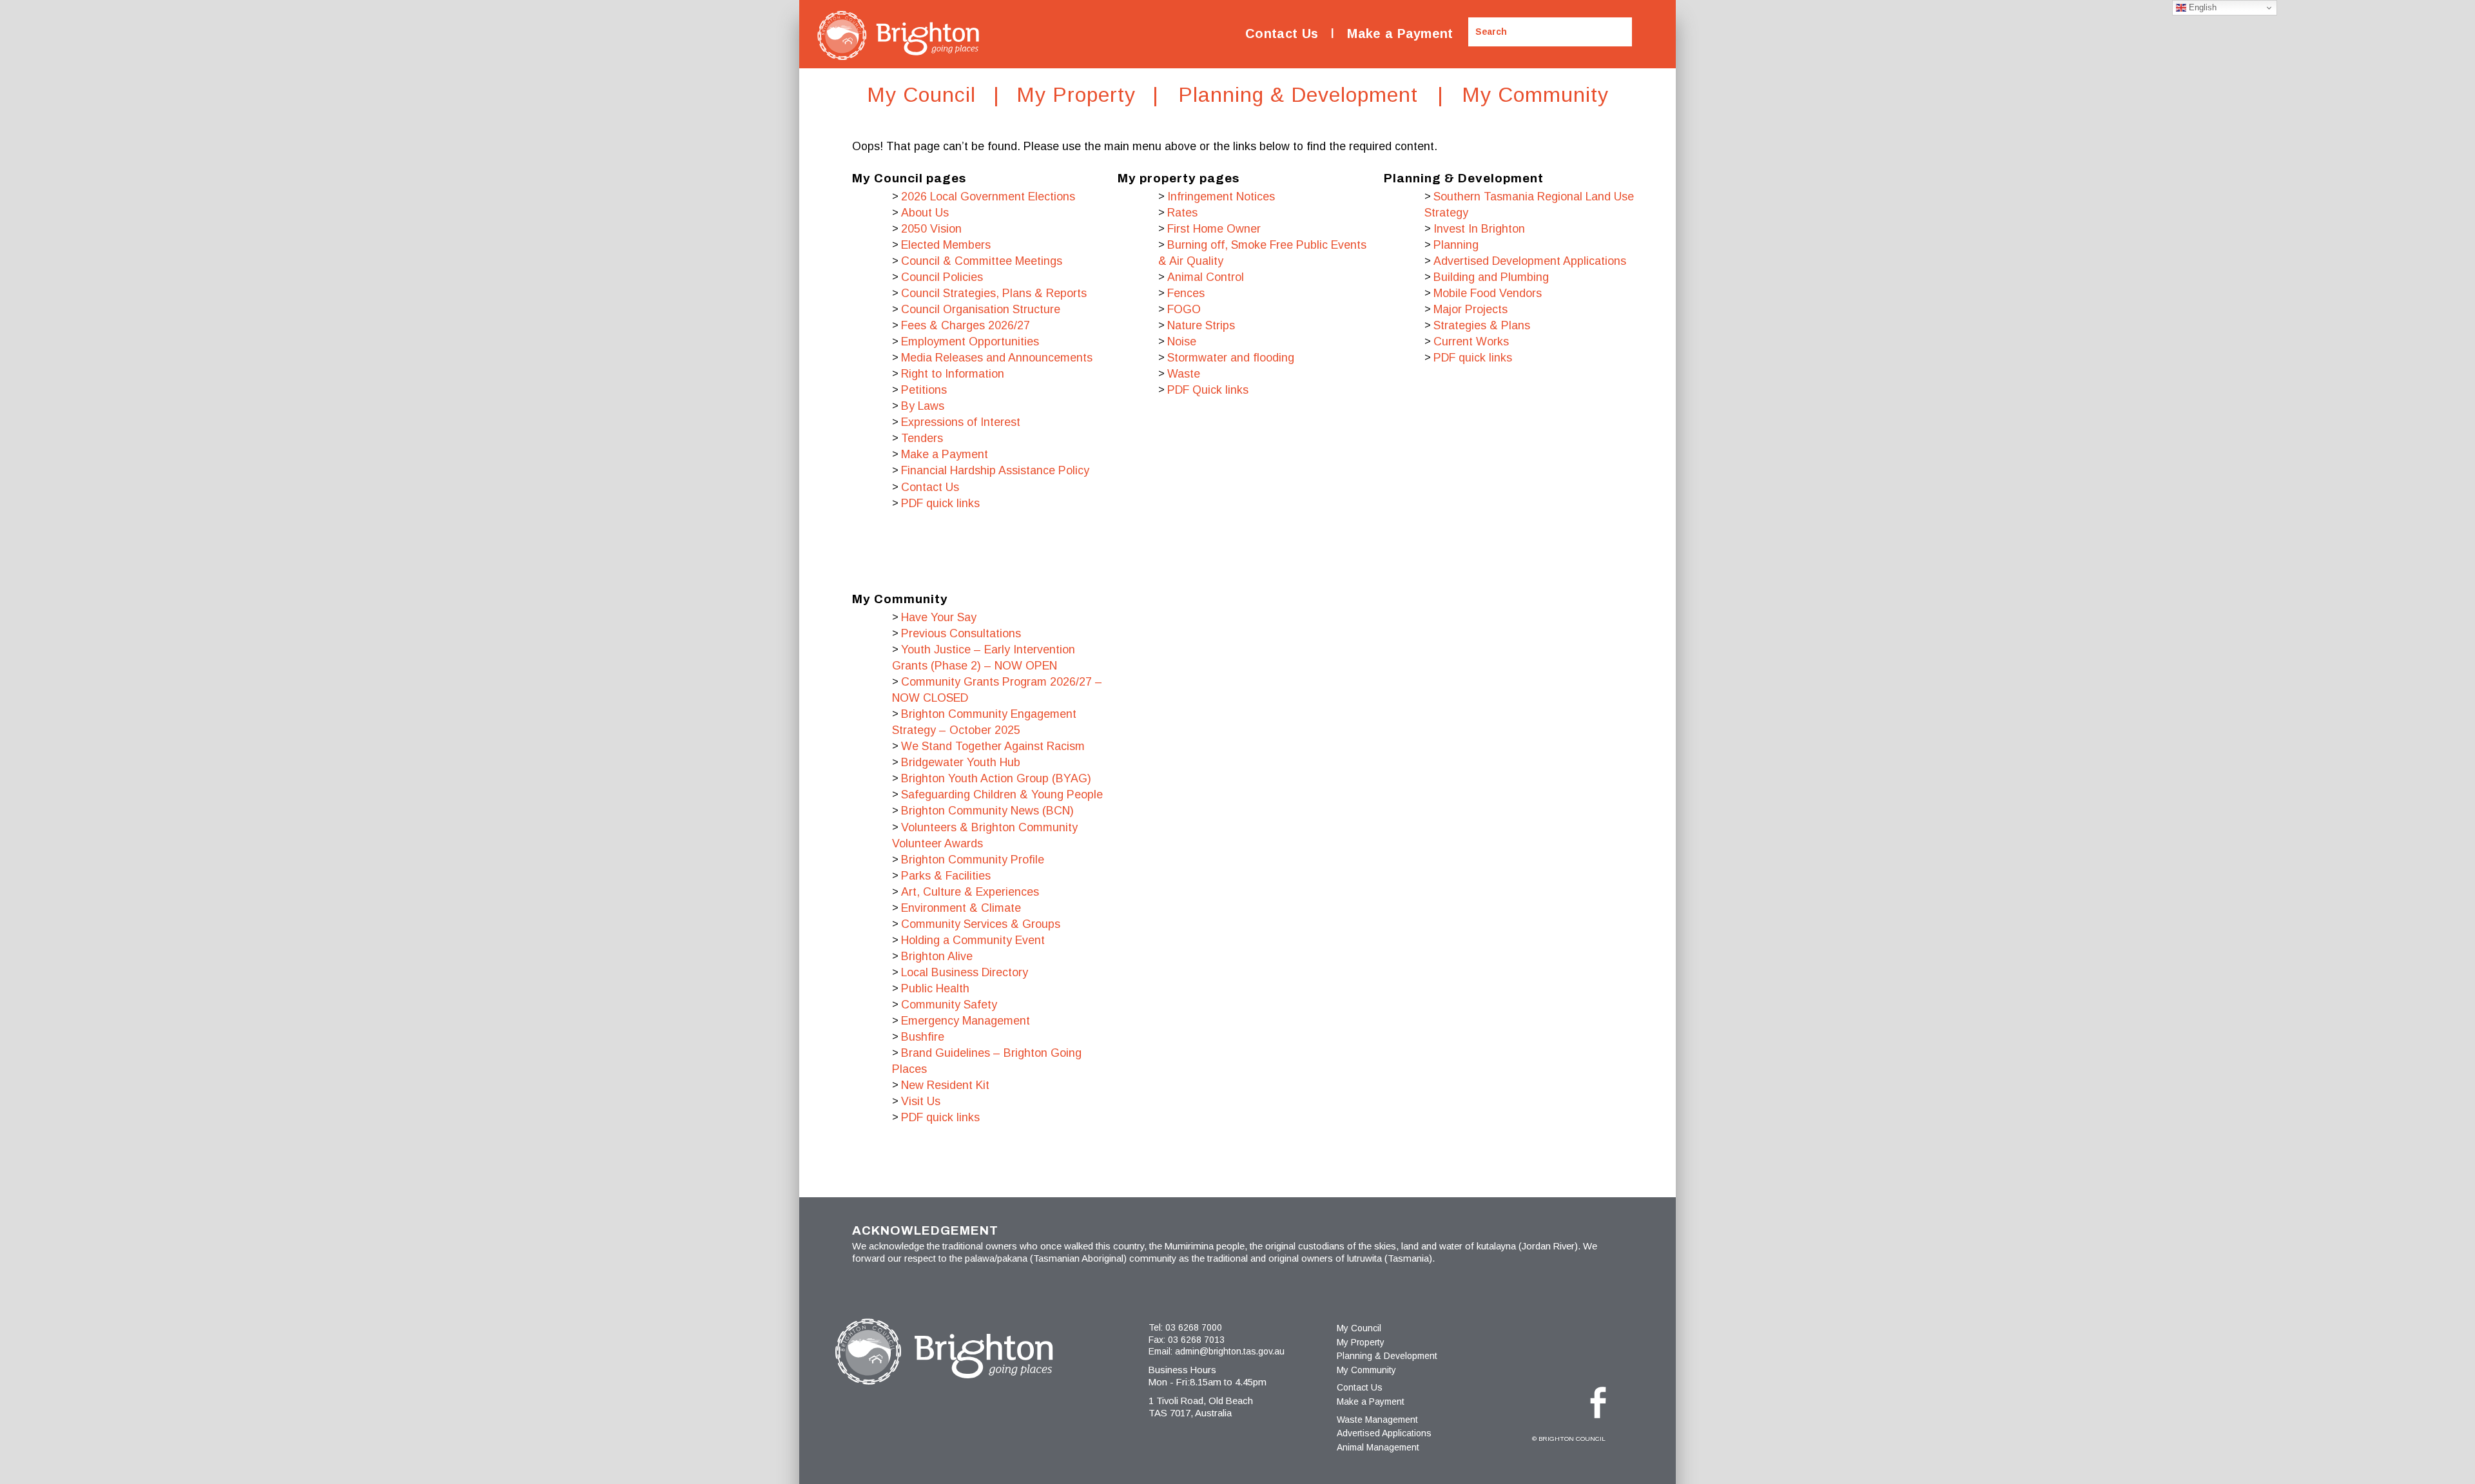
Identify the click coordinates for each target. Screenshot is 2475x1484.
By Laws (923, 406)
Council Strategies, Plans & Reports (994, 293)
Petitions (924, 390)
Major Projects (1470, 309)
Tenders (922, 438)
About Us (925, 213)
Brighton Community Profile (973, 860)
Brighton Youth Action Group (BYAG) (996, 778)
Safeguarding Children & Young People (1002, 795)
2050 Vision (931, 229)
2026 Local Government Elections (988, 197)
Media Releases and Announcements (997, 358)
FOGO (1184, 309)
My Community (1366, 1370)
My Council (1359, 1328)
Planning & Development (1387, 1356)
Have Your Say (939, 617)
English (2201, 7)
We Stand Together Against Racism (993, 746)
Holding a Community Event (973, 940)
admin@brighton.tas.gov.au (1230, 1351)
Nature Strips (1201, 325)
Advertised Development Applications (1530, 261)
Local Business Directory (965, 972)
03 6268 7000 (1194, 1327)
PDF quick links (940, 503)
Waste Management (1377, 1420)
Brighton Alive (937, 956)
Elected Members (946, 245)
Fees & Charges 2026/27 (966, 325)
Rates (1182, 213)
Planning (1456, 245)
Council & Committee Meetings (982, 261)
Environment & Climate (961, 908)
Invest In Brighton (1479, 229)
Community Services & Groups (981, 924)
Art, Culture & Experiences (970, 892)
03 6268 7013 (1196, 1340)
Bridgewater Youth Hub (961, 762)
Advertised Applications (1384, 1433)
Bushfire (923, 1037)
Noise (1182, 342)
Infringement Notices (1221, 197)
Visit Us (921, 1101)
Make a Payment (1400, 34)
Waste (1184, 374)
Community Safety (949, 1005)
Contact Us (1282, 34)
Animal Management (1378, 1447)
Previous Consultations (961, 633)
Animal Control (1206, 277)
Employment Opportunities (970, 342)
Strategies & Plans (1482, 325)
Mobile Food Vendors (1488, 293)
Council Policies (942, 277)
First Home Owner (1214, 229)
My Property (1361, 1342)
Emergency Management (966, 1021)
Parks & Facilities (946, 876)
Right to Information (953, 374)
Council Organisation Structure (981, 309)
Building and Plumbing (1491, 277)
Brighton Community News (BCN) (987, 811)
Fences (1186, 293)
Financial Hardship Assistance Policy (995, 470)
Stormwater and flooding (1231, 358)
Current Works (1471, 342)
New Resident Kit (945, 1085)
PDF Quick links (1208, 390)
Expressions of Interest (961, 422)
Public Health (935, 988)
